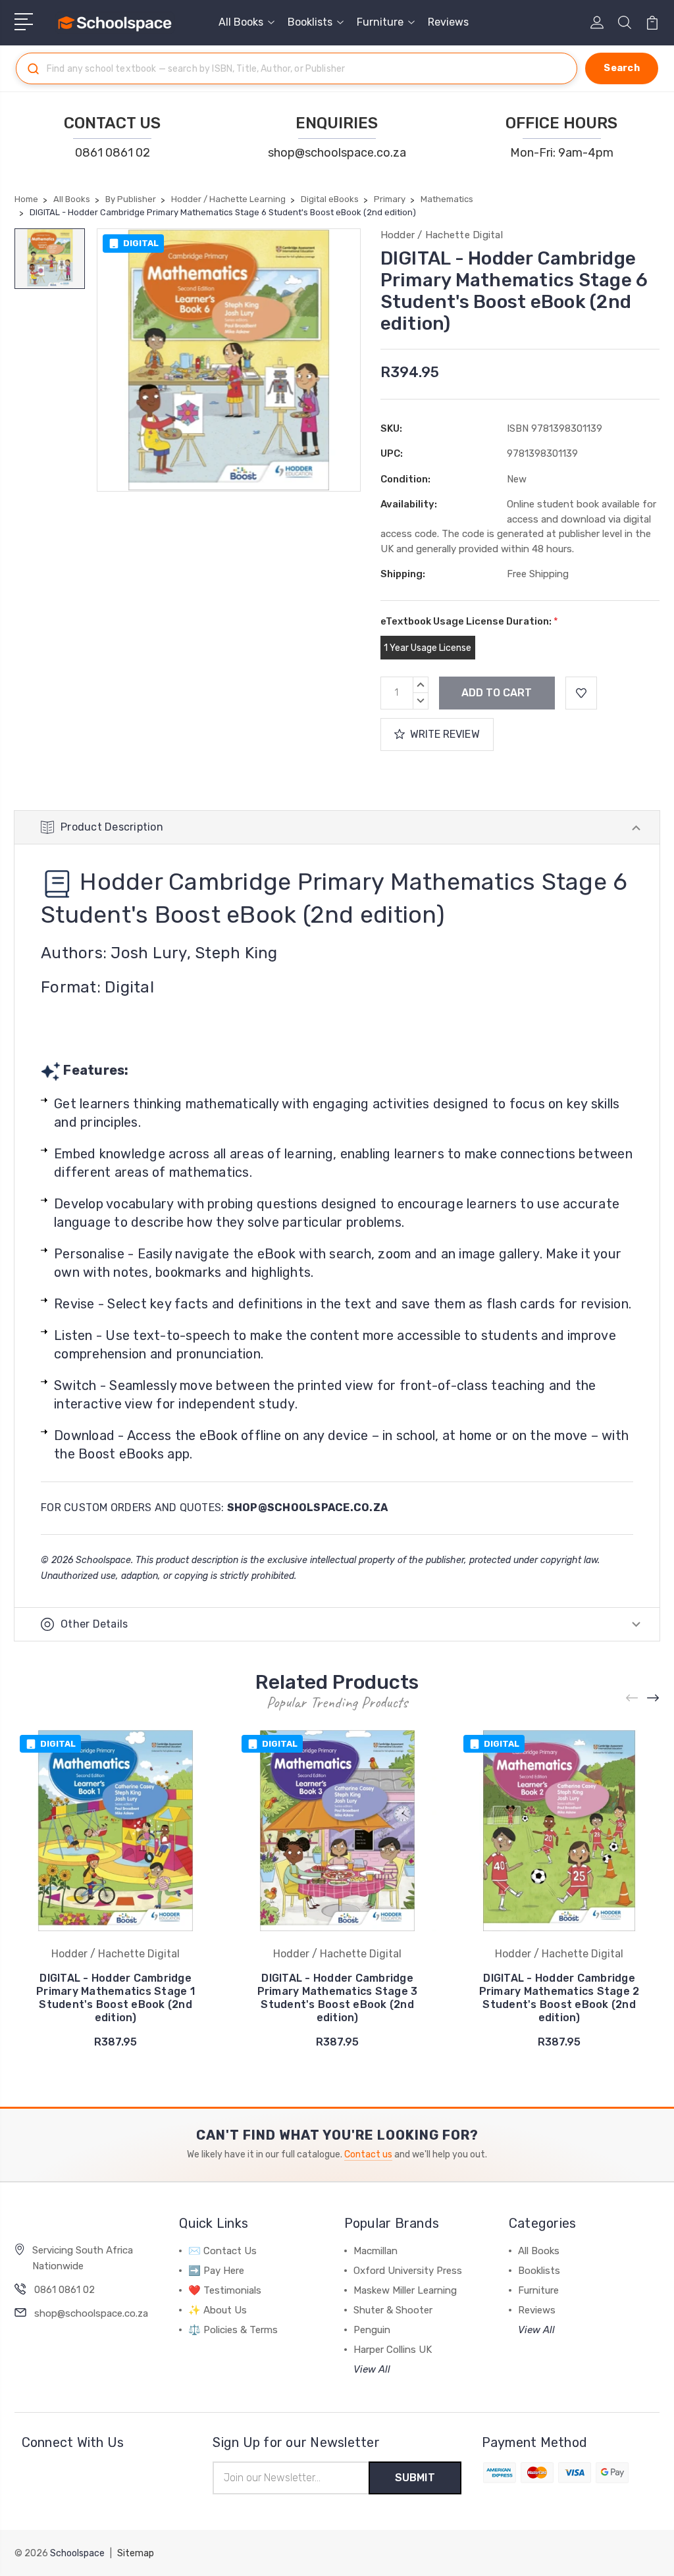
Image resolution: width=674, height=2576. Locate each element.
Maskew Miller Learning (405, 2290)
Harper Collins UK (393, 2350)
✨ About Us (218, 2310)
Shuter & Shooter (393, 2310)
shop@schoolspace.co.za (337, 153)
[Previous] (633, 1698)
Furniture (380, 22)
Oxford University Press (408, 2271)
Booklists (310, 22)
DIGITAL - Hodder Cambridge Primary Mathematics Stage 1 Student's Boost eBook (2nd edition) (116, 1998)
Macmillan (376, 2251)
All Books (241, 22)
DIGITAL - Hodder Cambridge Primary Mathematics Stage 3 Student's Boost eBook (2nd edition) (338, 1998)
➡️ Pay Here (216, 2271)
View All (372, 2369)
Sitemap (136, 2553)
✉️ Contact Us (222, 2251)
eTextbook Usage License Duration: (469, 621)
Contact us (368, 2154)
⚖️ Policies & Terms (233, 2330)
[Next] (654, 1698)
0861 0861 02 (113, 153)
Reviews (448, 22)
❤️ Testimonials (225, 2290)
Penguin (372, 2330)
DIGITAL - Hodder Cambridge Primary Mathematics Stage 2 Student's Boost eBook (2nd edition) (559, 1998)
